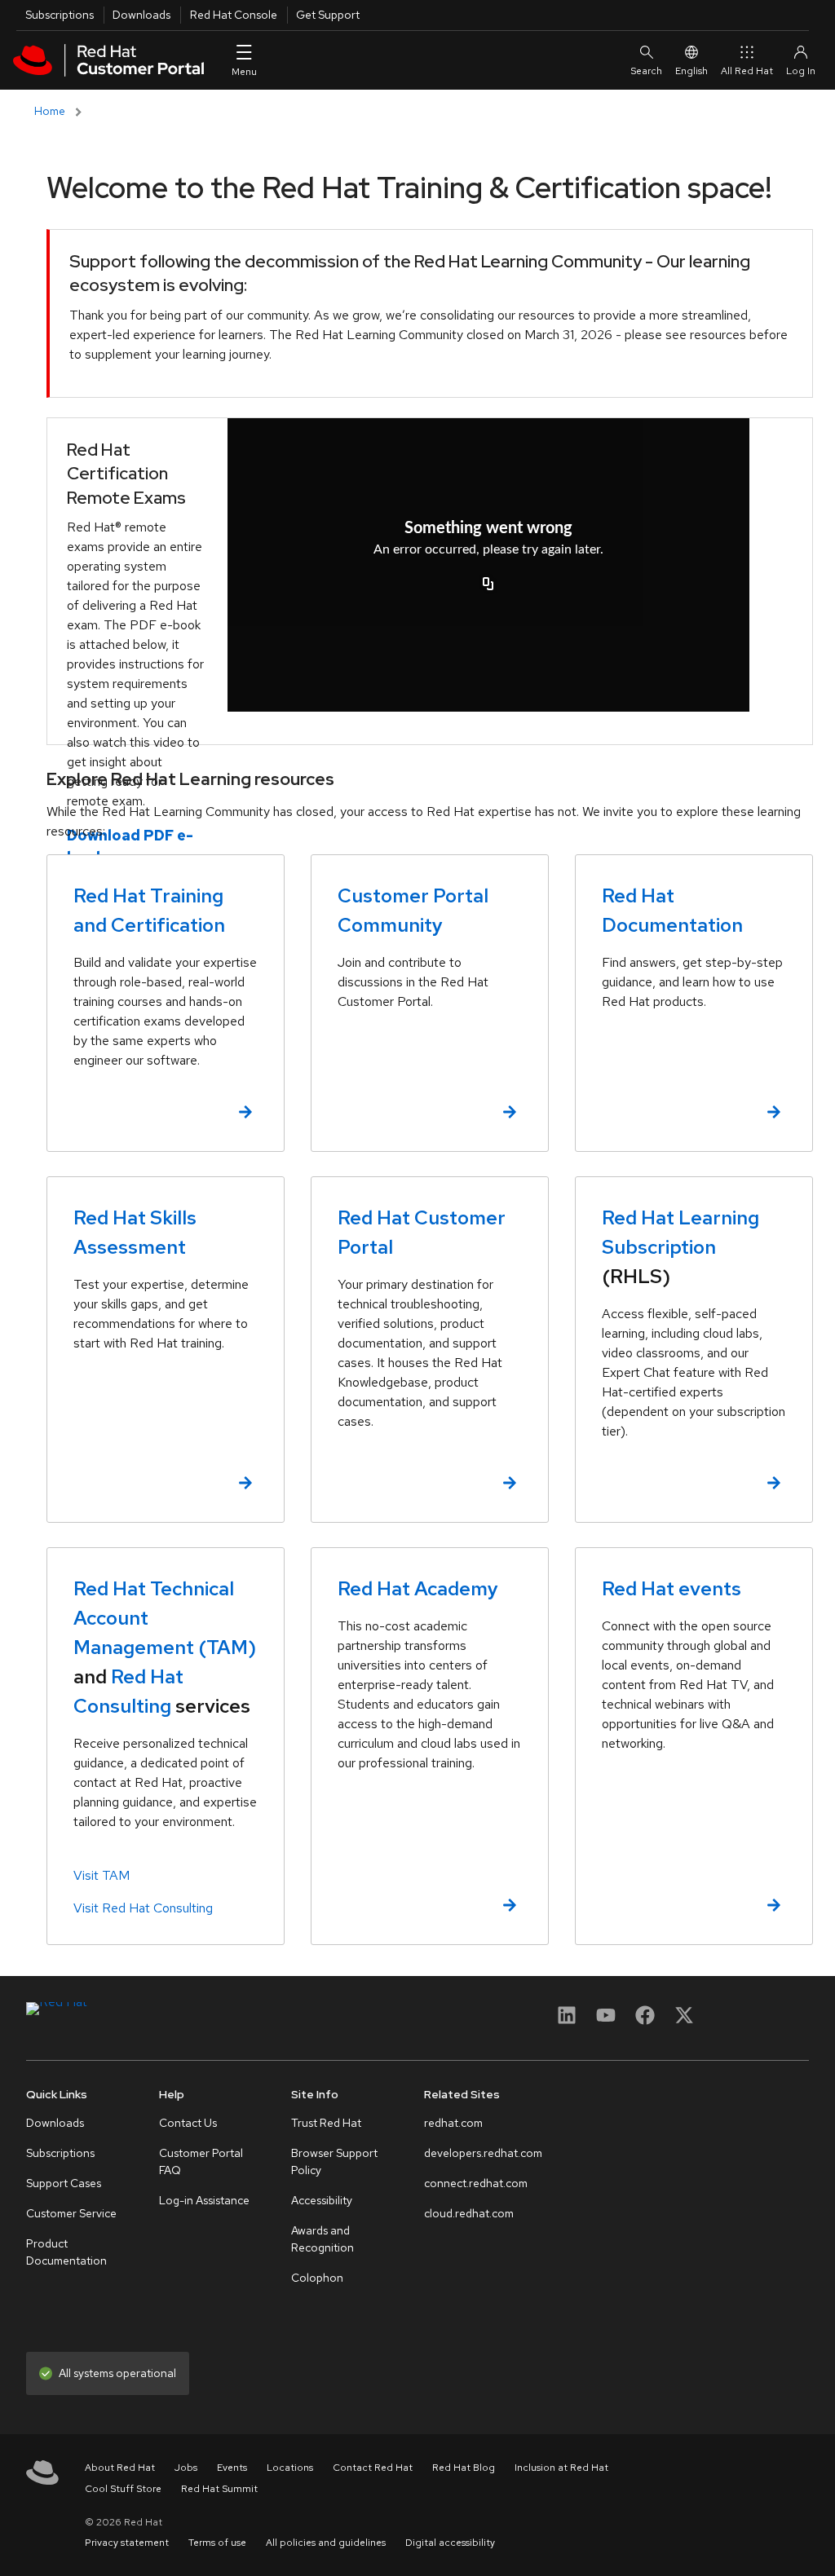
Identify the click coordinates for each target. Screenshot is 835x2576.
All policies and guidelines (326, 2543)
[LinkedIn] (567, 2020)
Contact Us (188, 2123)
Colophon (317, 2278)
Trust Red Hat (326, 2123)
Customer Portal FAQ (201, 2161)
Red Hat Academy (418, 1588)
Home (50, 111)
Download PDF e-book (130, 846)
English (691, 71)
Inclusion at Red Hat (561, 2468)
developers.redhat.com (483, 2153)
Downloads (141, 15)
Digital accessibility (450, 2543)
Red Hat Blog (464, 2468)
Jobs (186, 2468)
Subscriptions (60, 15)
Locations (290, 2468)
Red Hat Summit (219, 2489)
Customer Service (71, 2213)
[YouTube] (606, 2020)
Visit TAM (102, 1875)
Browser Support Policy (334, 2161)
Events (232, 2468)
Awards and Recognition (323, 2239)
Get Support (328, 15)
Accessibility (322, 2200)
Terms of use (217, 2543)
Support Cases (64, 2183)
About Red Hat (120, 2468)
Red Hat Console (234, 15)
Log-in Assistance (204, 2200)
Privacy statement (127, 2543)
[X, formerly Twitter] (684, 2015)
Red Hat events (672, 1588)
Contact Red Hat (373, 2468)
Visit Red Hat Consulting (143, 1908)
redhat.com (453, 2123)
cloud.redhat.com (469, 2213)
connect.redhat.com (476, 2183)
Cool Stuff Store (123, 2489)
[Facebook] (645, 2020)
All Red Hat (747, 71)
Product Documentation (66, 2252)
